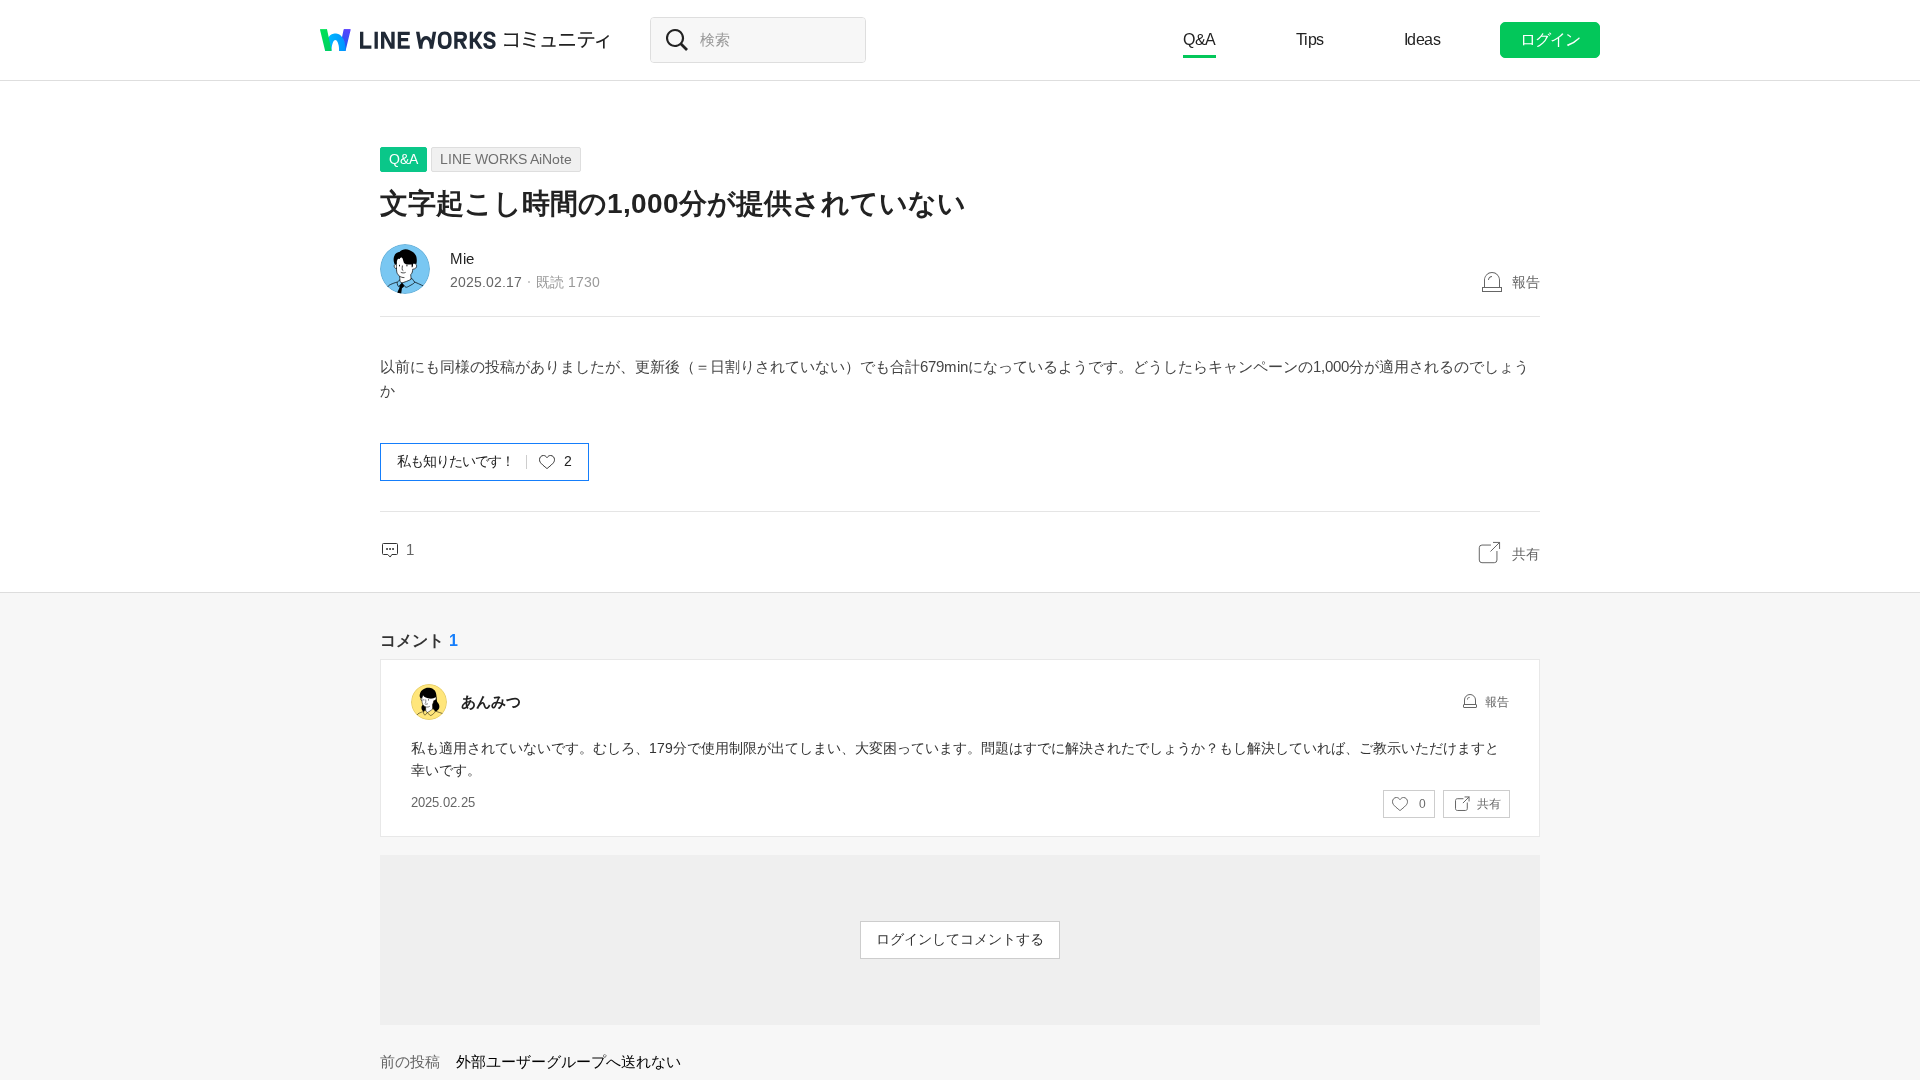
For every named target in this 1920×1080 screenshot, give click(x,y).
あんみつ (491, 701)
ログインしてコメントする (960, 939)
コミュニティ (557, 40)
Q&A (1199, 39)
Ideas (1422, 39)
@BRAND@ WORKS (408, 40)
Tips (1310, 39)
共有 (1526, 554)
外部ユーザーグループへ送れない (568, 1061)
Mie (462, 258)
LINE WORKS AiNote (506, 159)
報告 (1526, 282)
